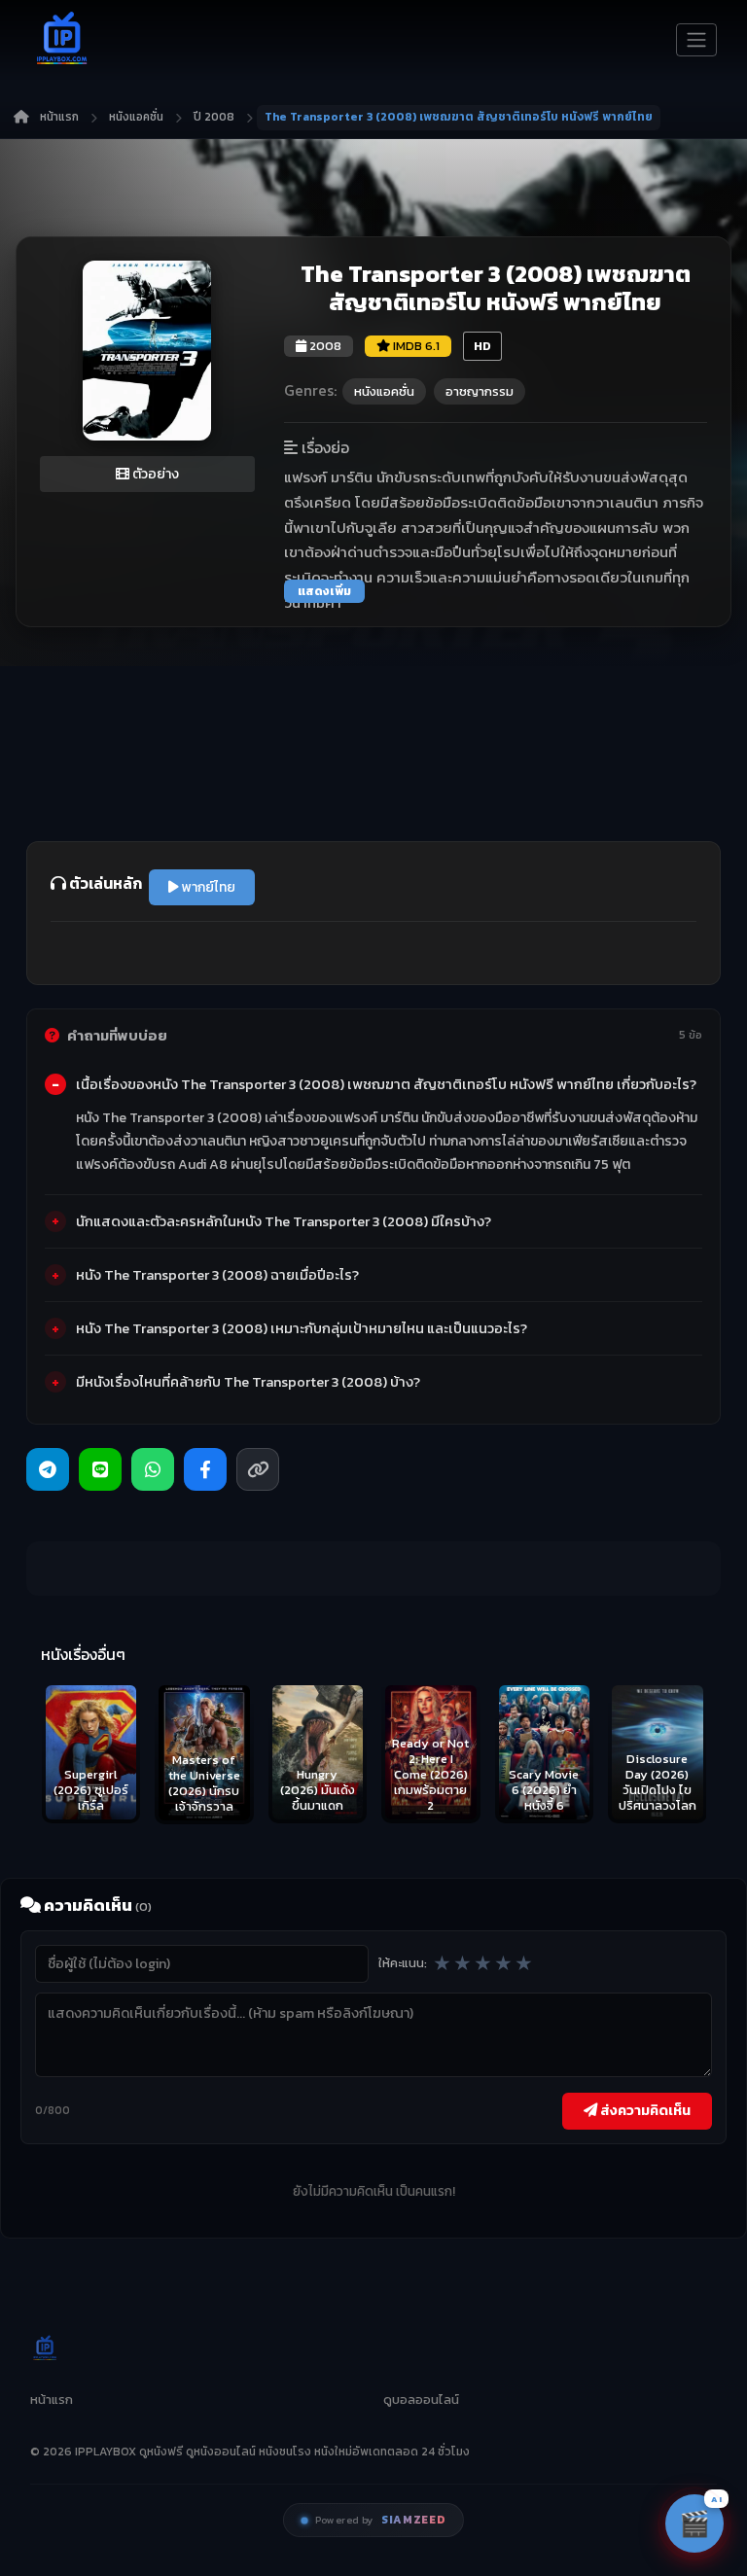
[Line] (100, 1469)
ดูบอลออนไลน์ (421, 2400)
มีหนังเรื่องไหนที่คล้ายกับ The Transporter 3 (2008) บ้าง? (248, 1382)
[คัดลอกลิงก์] (258, 1469)
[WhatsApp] (153, 1469)
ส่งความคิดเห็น (644, 2110)
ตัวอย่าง (154, 474)
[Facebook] (205, 1469)
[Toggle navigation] (696, 40)
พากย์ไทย (207, 887)
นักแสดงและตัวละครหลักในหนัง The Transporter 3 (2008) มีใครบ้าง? (284, 1221)
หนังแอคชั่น (136, 117)
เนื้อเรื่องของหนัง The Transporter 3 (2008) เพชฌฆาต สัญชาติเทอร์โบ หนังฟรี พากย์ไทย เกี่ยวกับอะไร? (386, 1084)
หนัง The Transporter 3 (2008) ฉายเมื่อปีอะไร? (217, 1275)
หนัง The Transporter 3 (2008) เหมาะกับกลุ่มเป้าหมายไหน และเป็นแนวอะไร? (302, 1328)
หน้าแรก (59, 117)
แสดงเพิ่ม (324, 591)
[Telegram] (48, 1469)
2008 (324, 346)
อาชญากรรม (480, 391)
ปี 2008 (214, 117)
